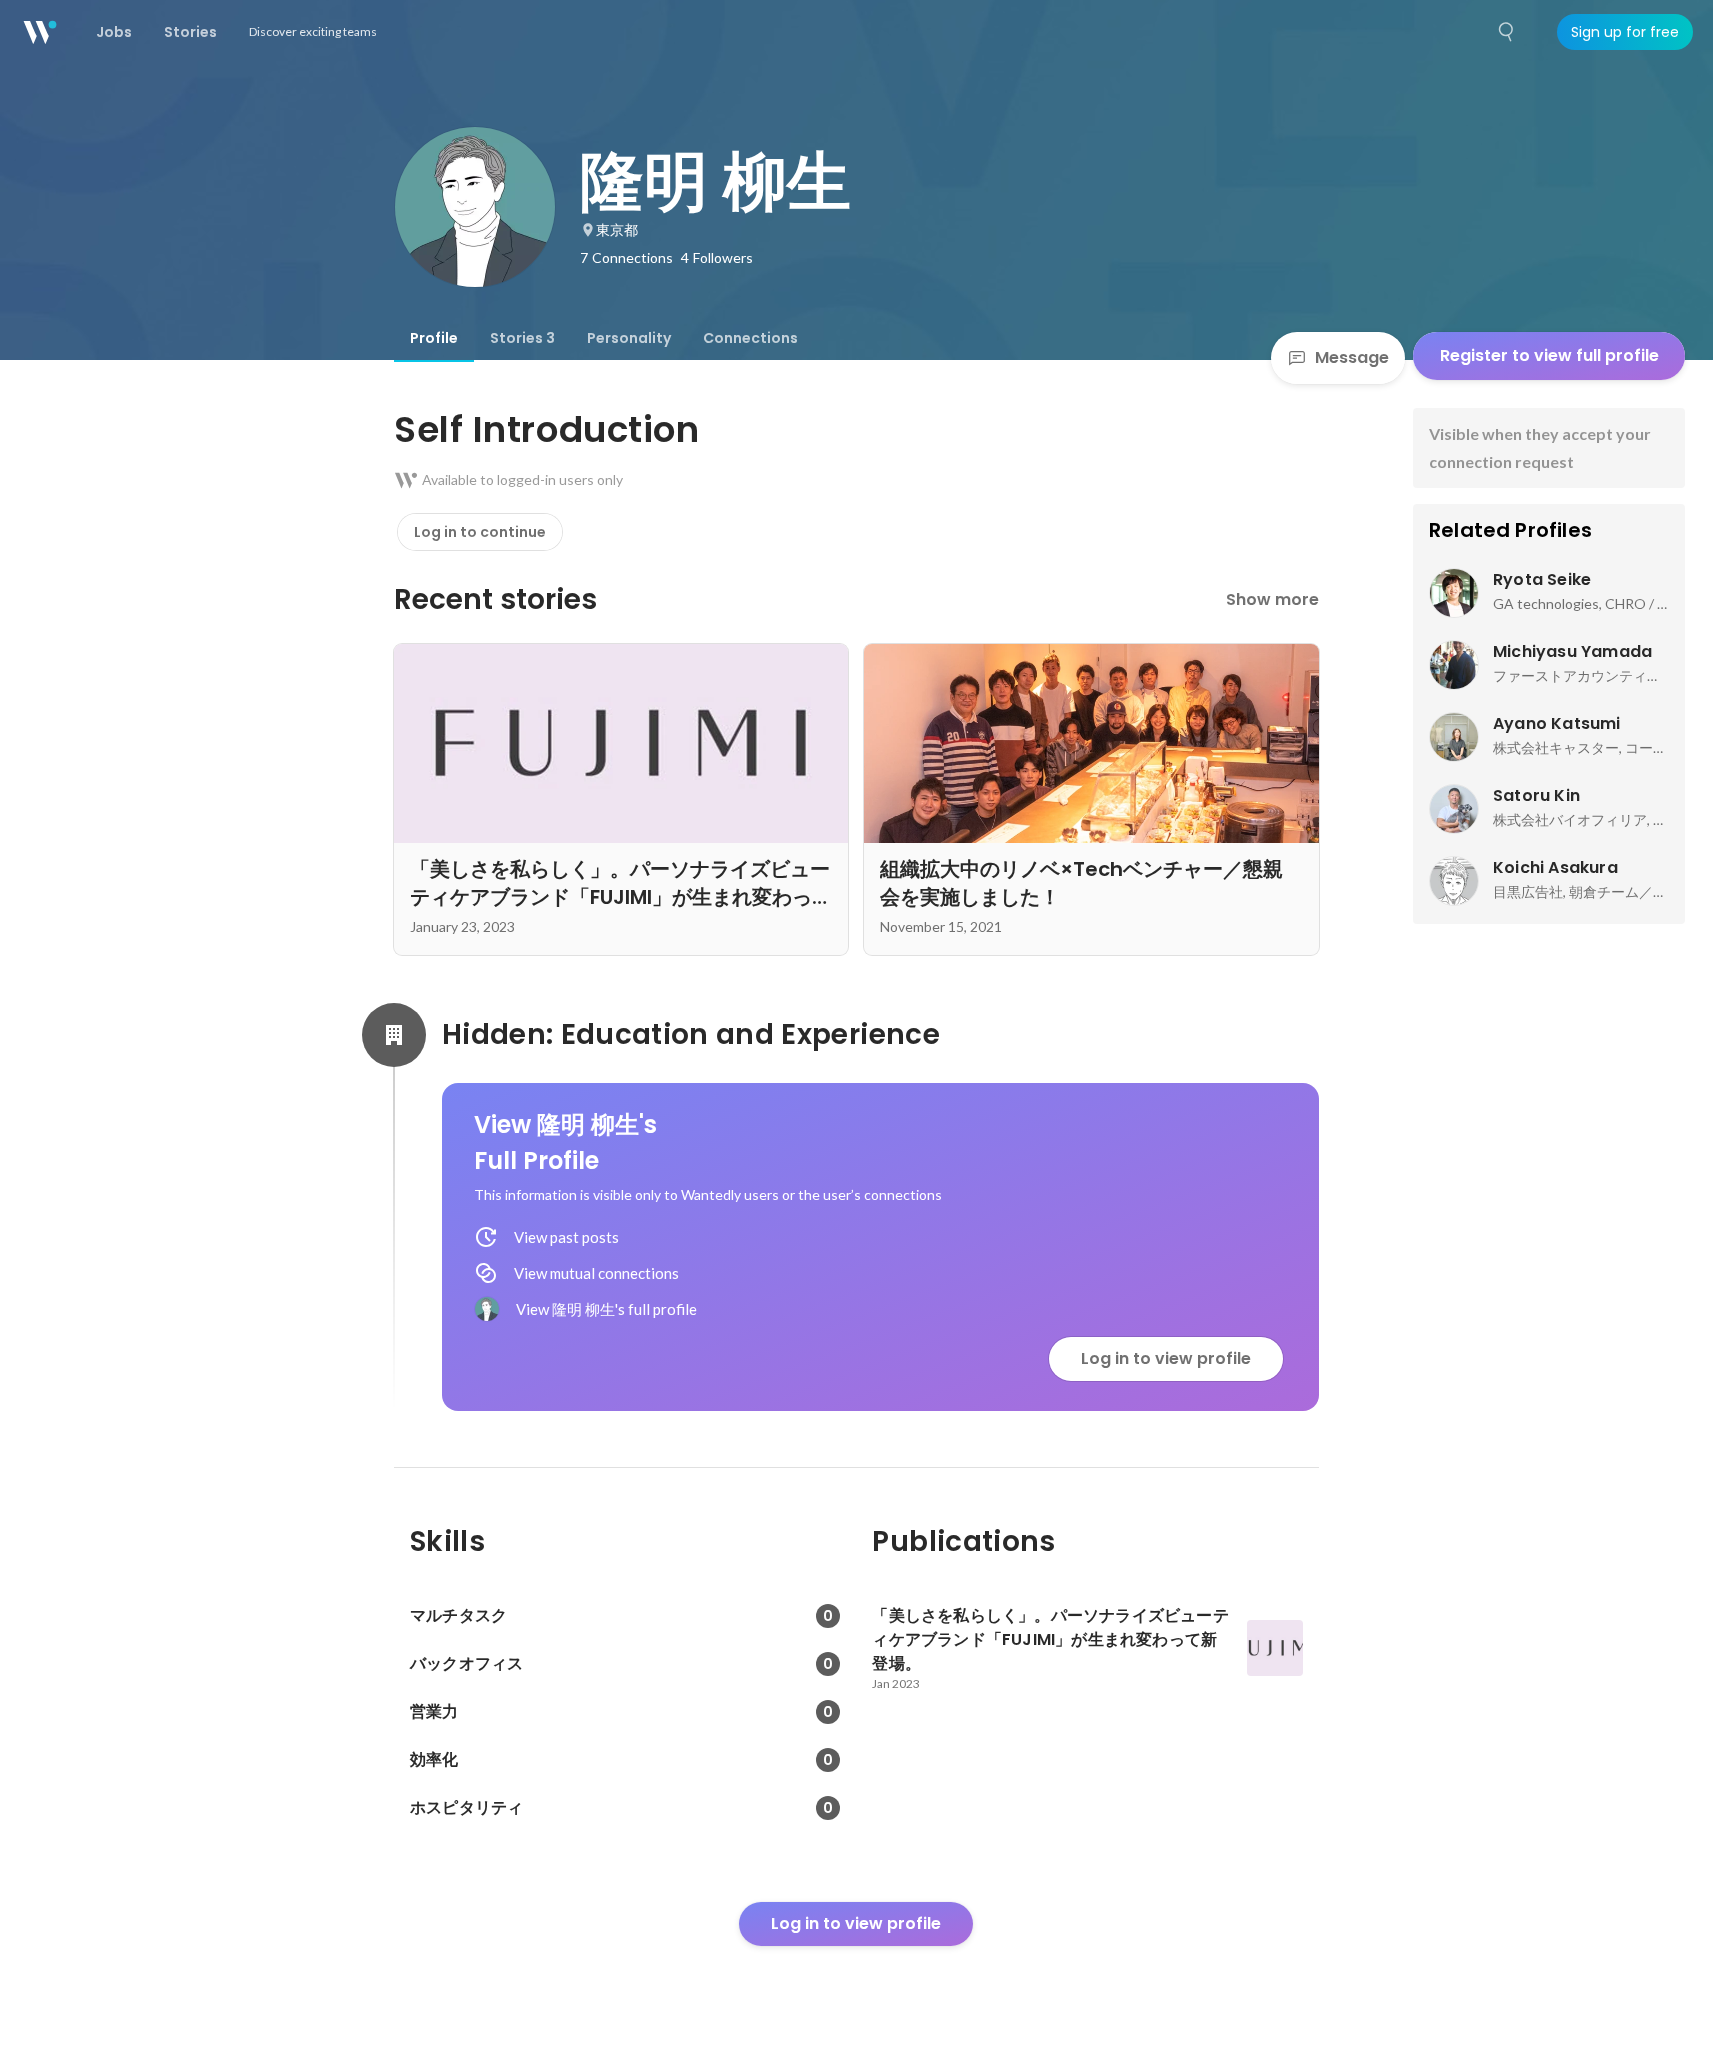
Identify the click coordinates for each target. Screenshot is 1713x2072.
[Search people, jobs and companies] (1507, 32)
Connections (750, 338)
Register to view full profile (1549, 355)
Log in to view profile (1166, 1358)
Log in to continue (480, 532)
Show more (1272, 599)
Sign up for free (1625, 32)
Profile (434, 338)
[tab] (434, 338)
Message (1352, 357)
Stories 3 (522, 338)
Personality (629, 338)
